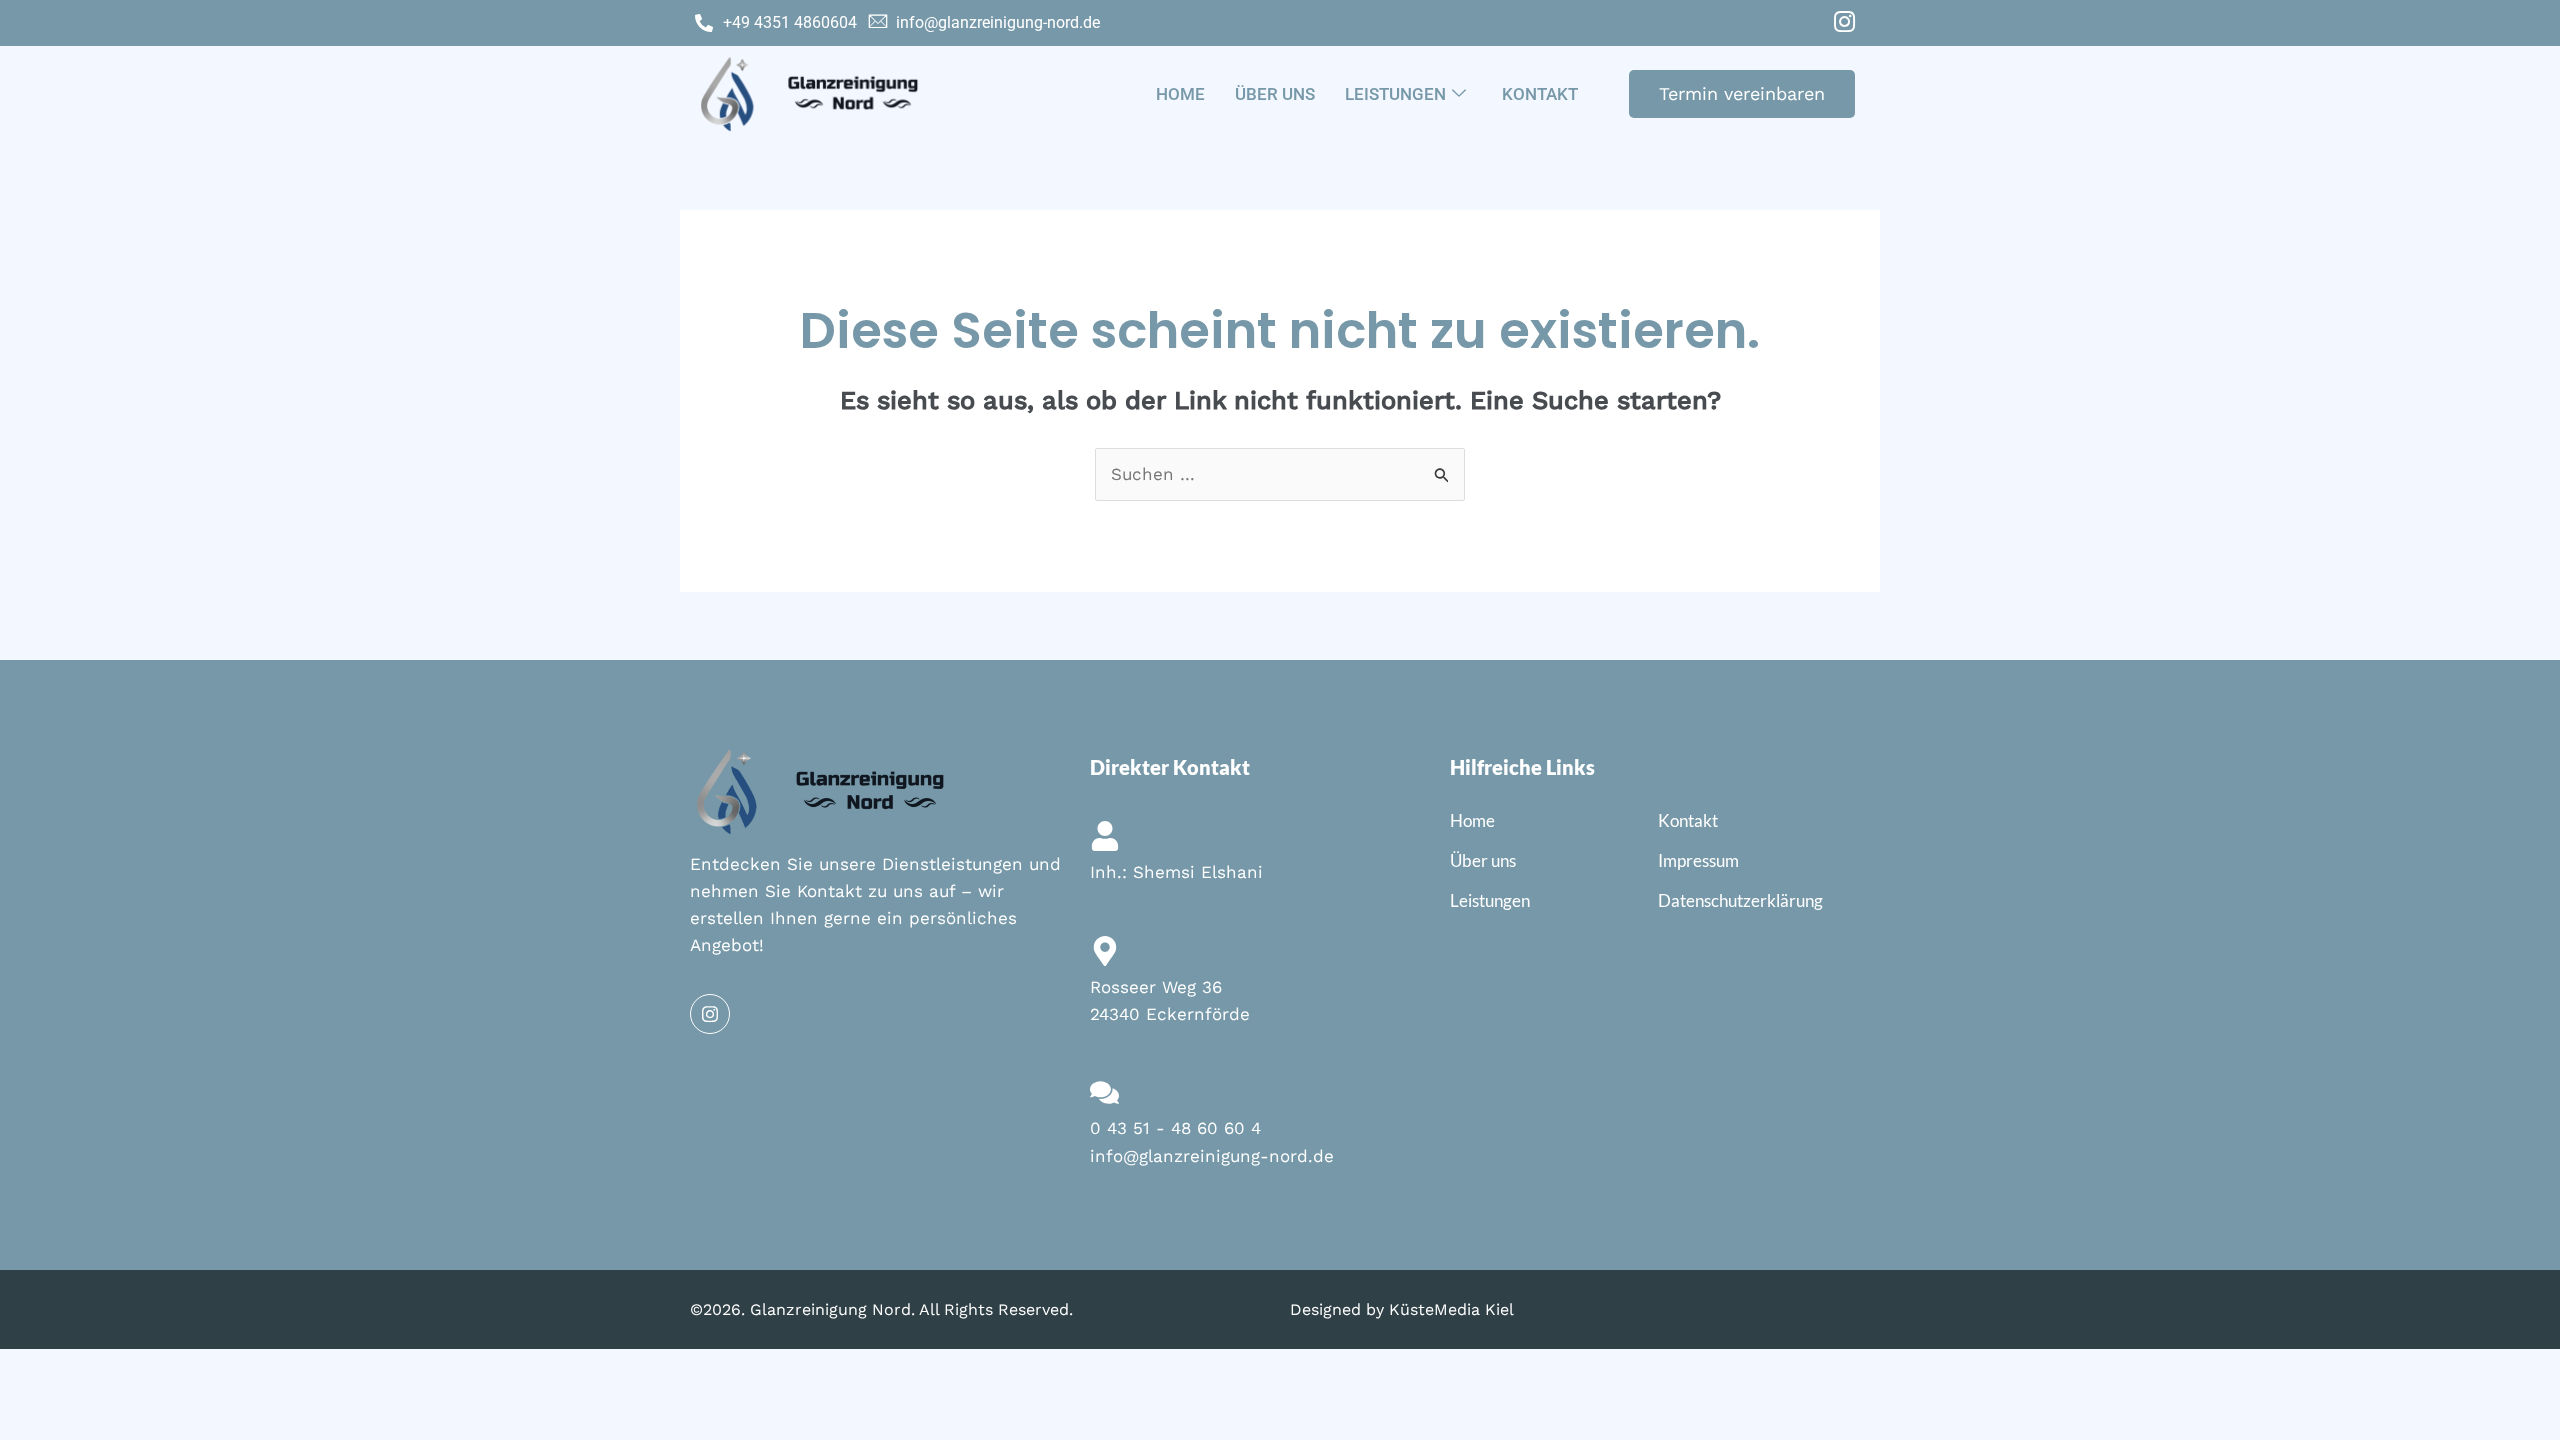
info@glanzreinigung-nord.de (1212, 1156)
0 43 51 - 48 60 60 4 (1175, 1128)
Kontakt (1540, 94)
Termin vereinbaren (1742, 93)
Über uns (1275, 94)
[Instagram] (1844, 23)
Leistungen (1395, 94)
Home (1180, 94)
